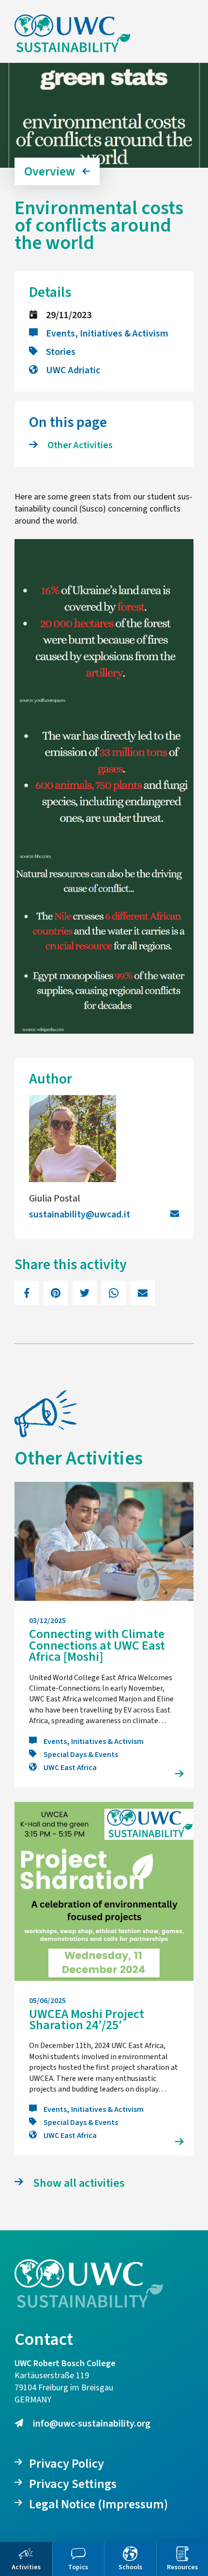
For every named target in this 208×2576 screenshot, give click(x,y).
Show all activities (79, 2183)
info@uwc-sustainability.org (92, 2424)
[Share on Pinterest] (56, 1293)
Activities (26, 2567)
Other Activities (80, 445)
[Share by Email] (143, 1293)
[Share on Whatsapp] (114, 1293)
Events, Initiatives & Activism (107, 334)
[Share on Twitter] (85, 1293)
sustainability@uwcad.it (80, 1215)
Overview (50, 171)
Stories (61, 352)
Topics (78, 2567)
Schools (130, 2567)
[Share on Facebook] (27, 1293)
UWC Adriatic (73, 370)
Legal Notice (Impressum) (98, 2504)
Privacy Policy (67, 2464)
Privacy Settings (73, 2484)
